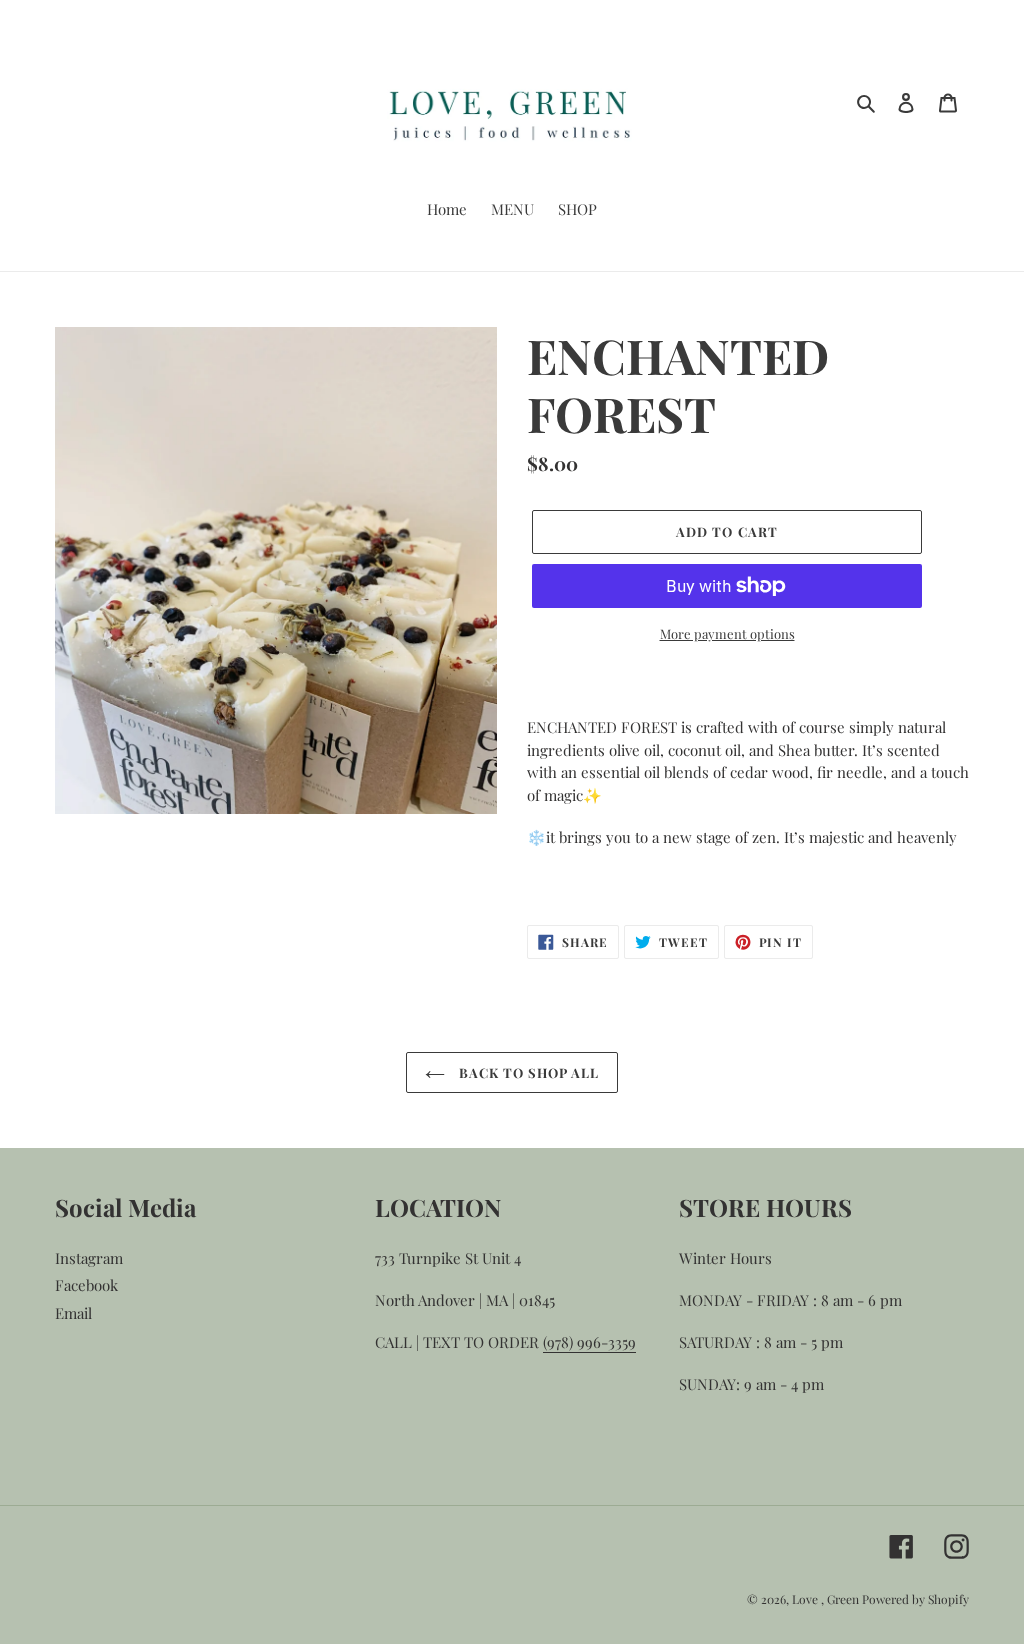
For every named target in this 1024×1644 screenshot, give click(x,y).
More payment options (727, 633)
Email (73, 1313)
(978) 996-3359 (589, 1342)
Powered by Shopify (915, 1599)
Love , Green (827, 1599)
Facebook (86, 1285)
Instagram (89, 1258)
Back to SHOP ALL (527, 1072)
